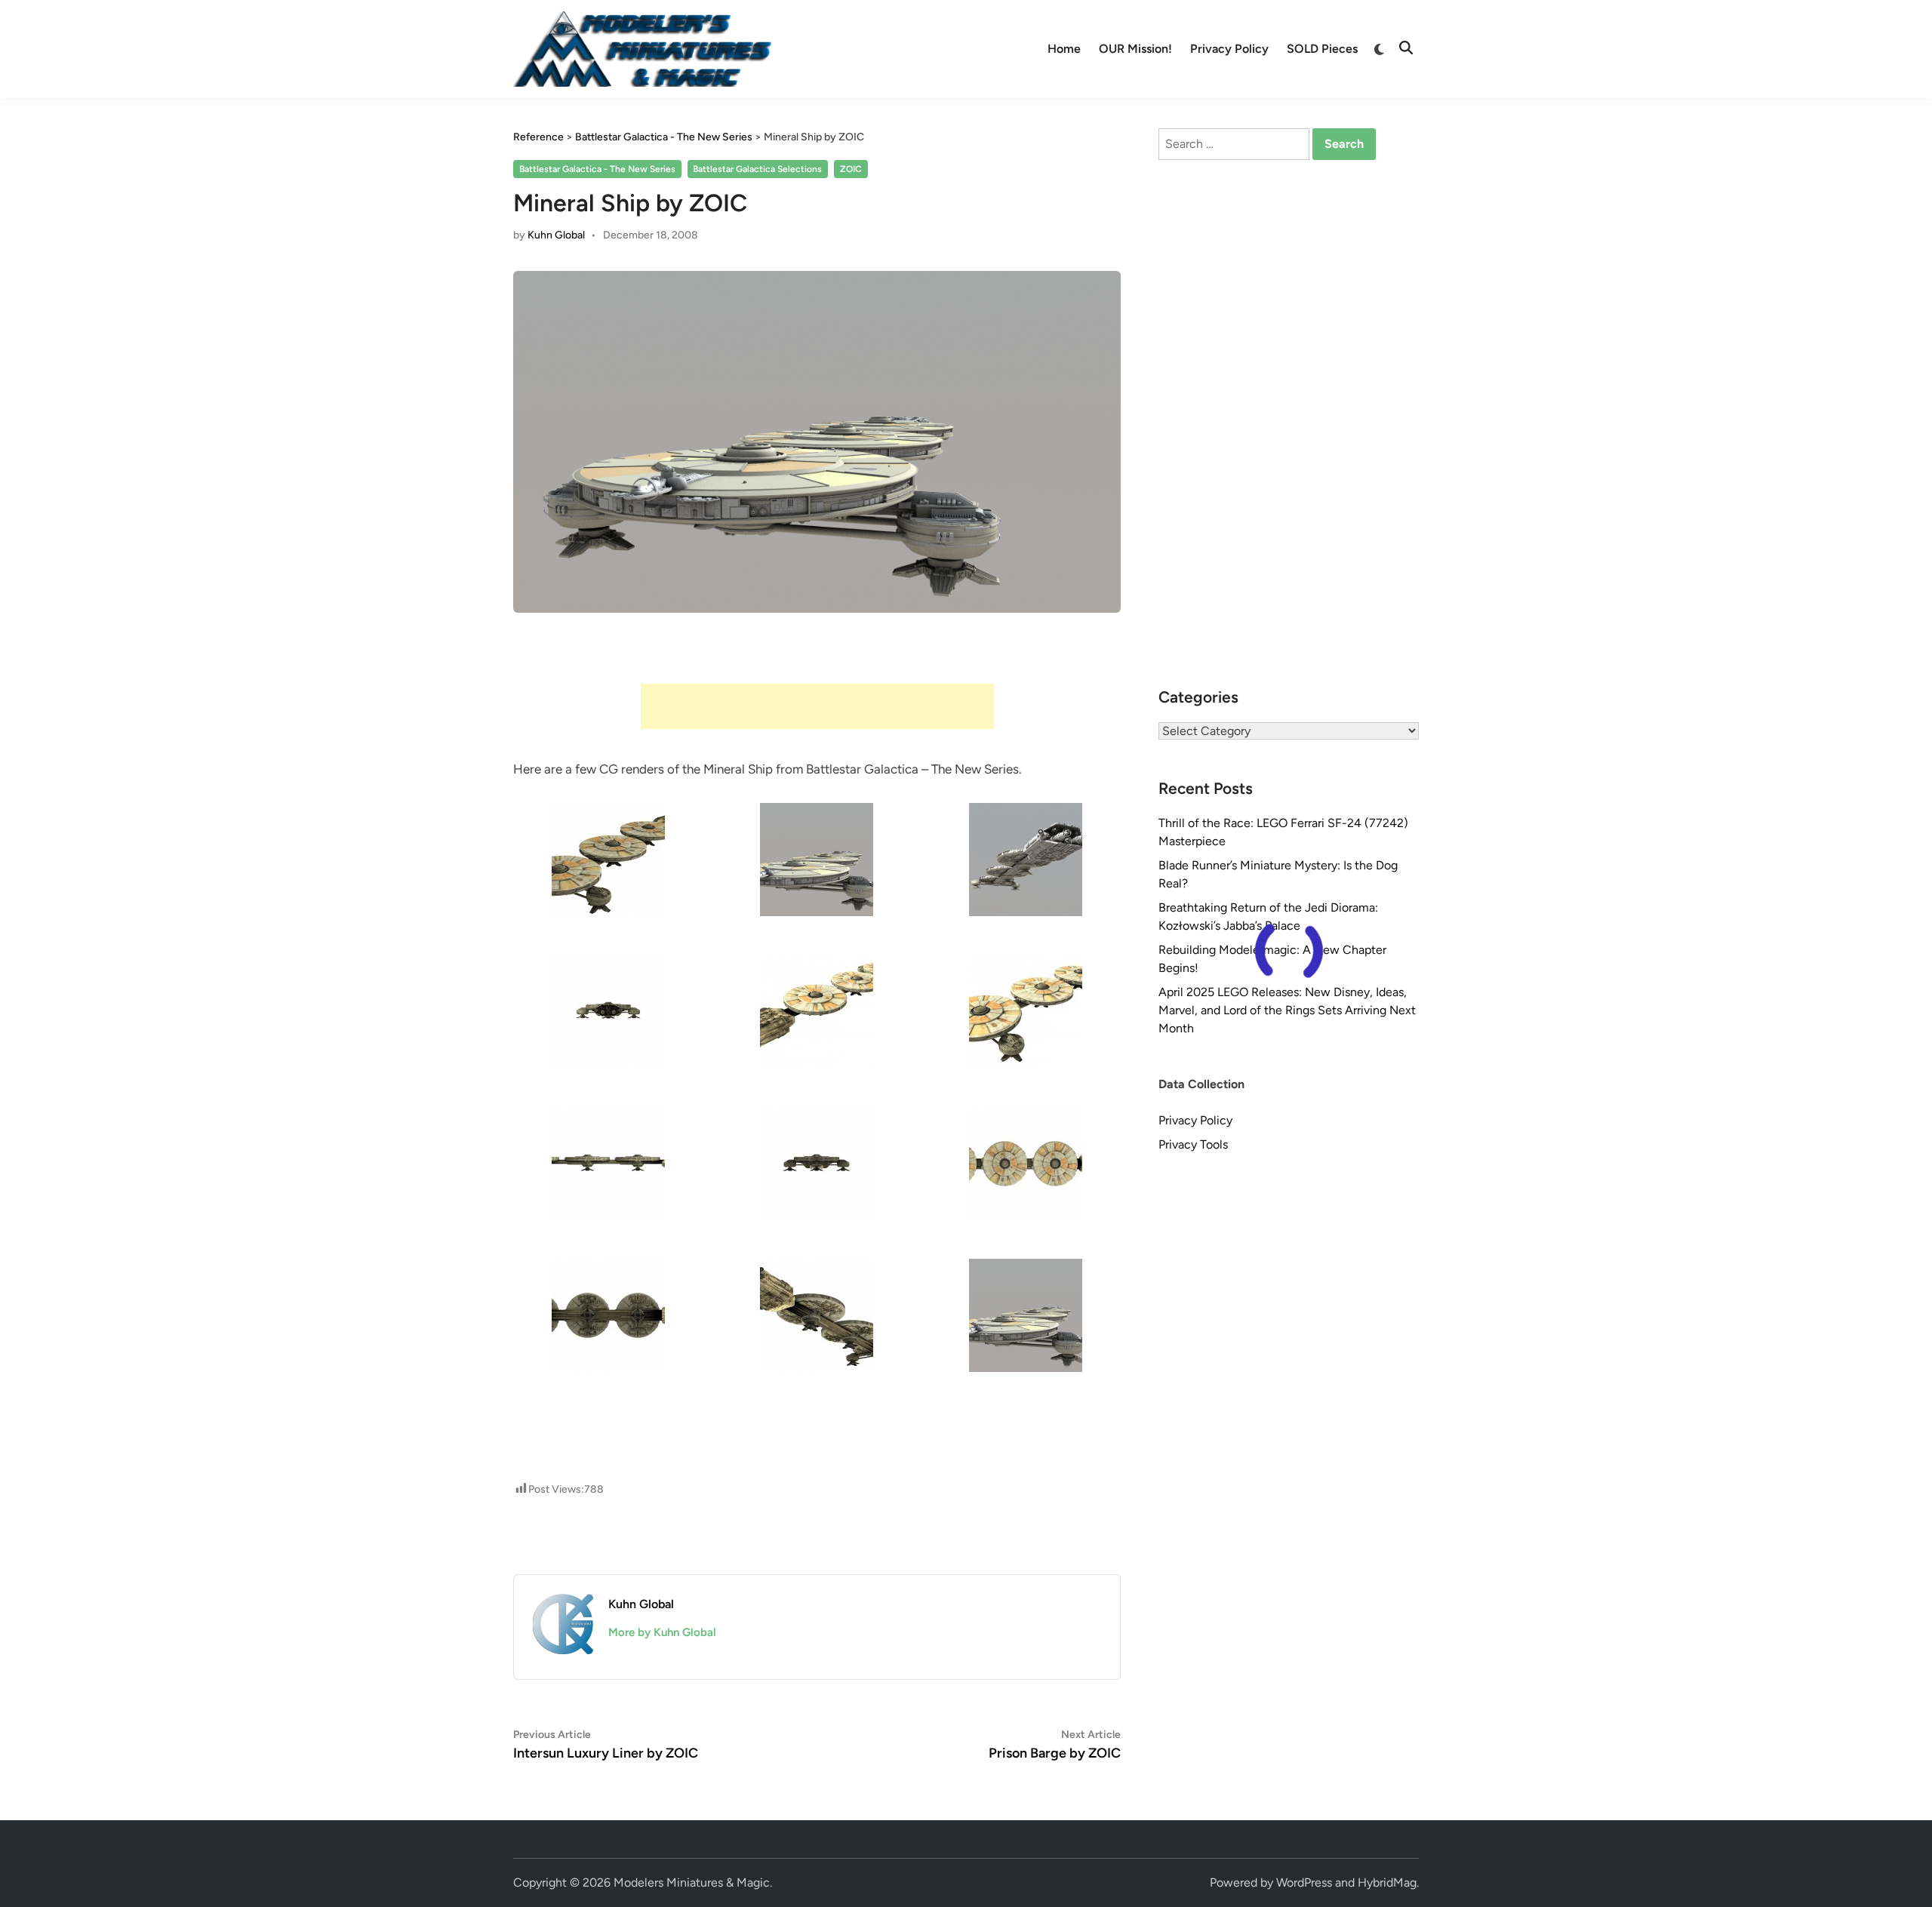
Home (1064, 49)
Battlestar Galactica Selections (757, 169)
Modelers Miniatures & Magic (692, 1882)
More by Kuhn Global (662, 1632)
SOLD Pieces (1322, 49)
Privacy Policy (1229, 49)
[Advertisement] (817, 706)
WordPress (1304, 1882)
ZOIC (851, 169)
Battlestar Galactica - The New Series (597, 169)
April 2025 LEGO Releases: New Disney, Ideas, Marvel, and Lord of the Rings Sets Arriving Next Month (1287, 1010)
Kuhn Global (556, 235)
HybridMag (1387, 1882)
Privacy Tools (1193, 1144)
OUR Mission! (1135, 49)
